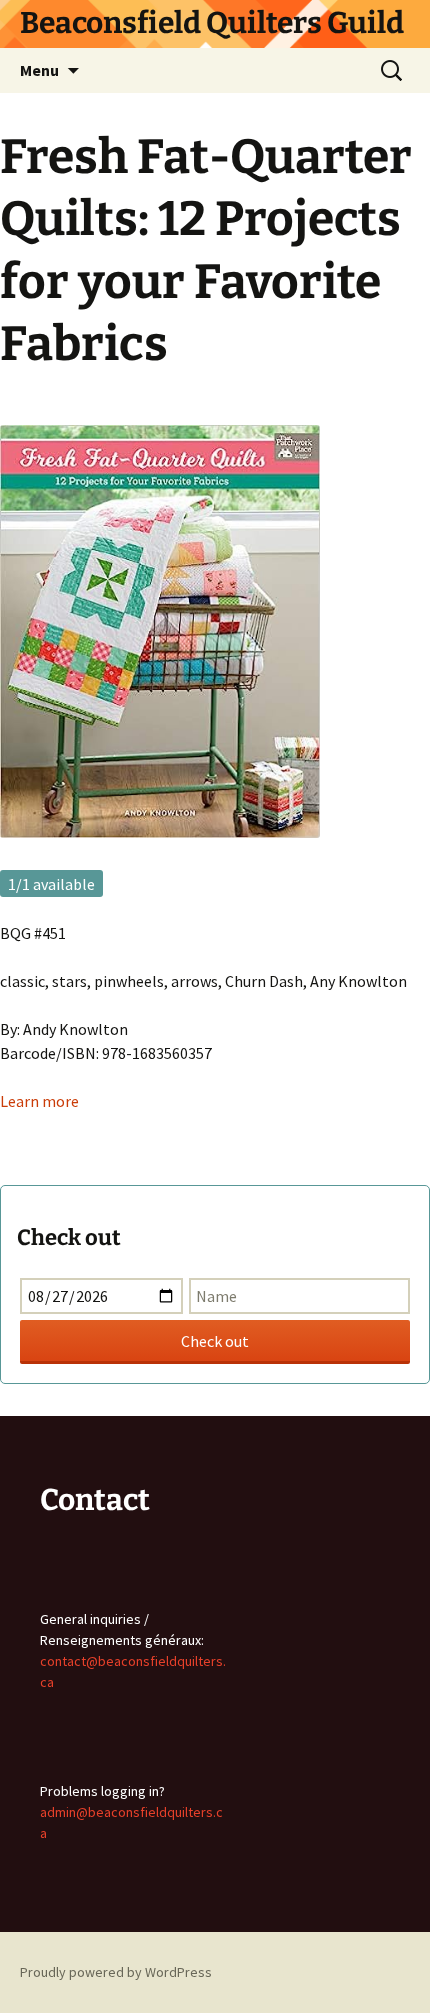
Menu (39, 70)
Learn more (39, 1101)
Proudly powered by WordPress (116, 1972)
